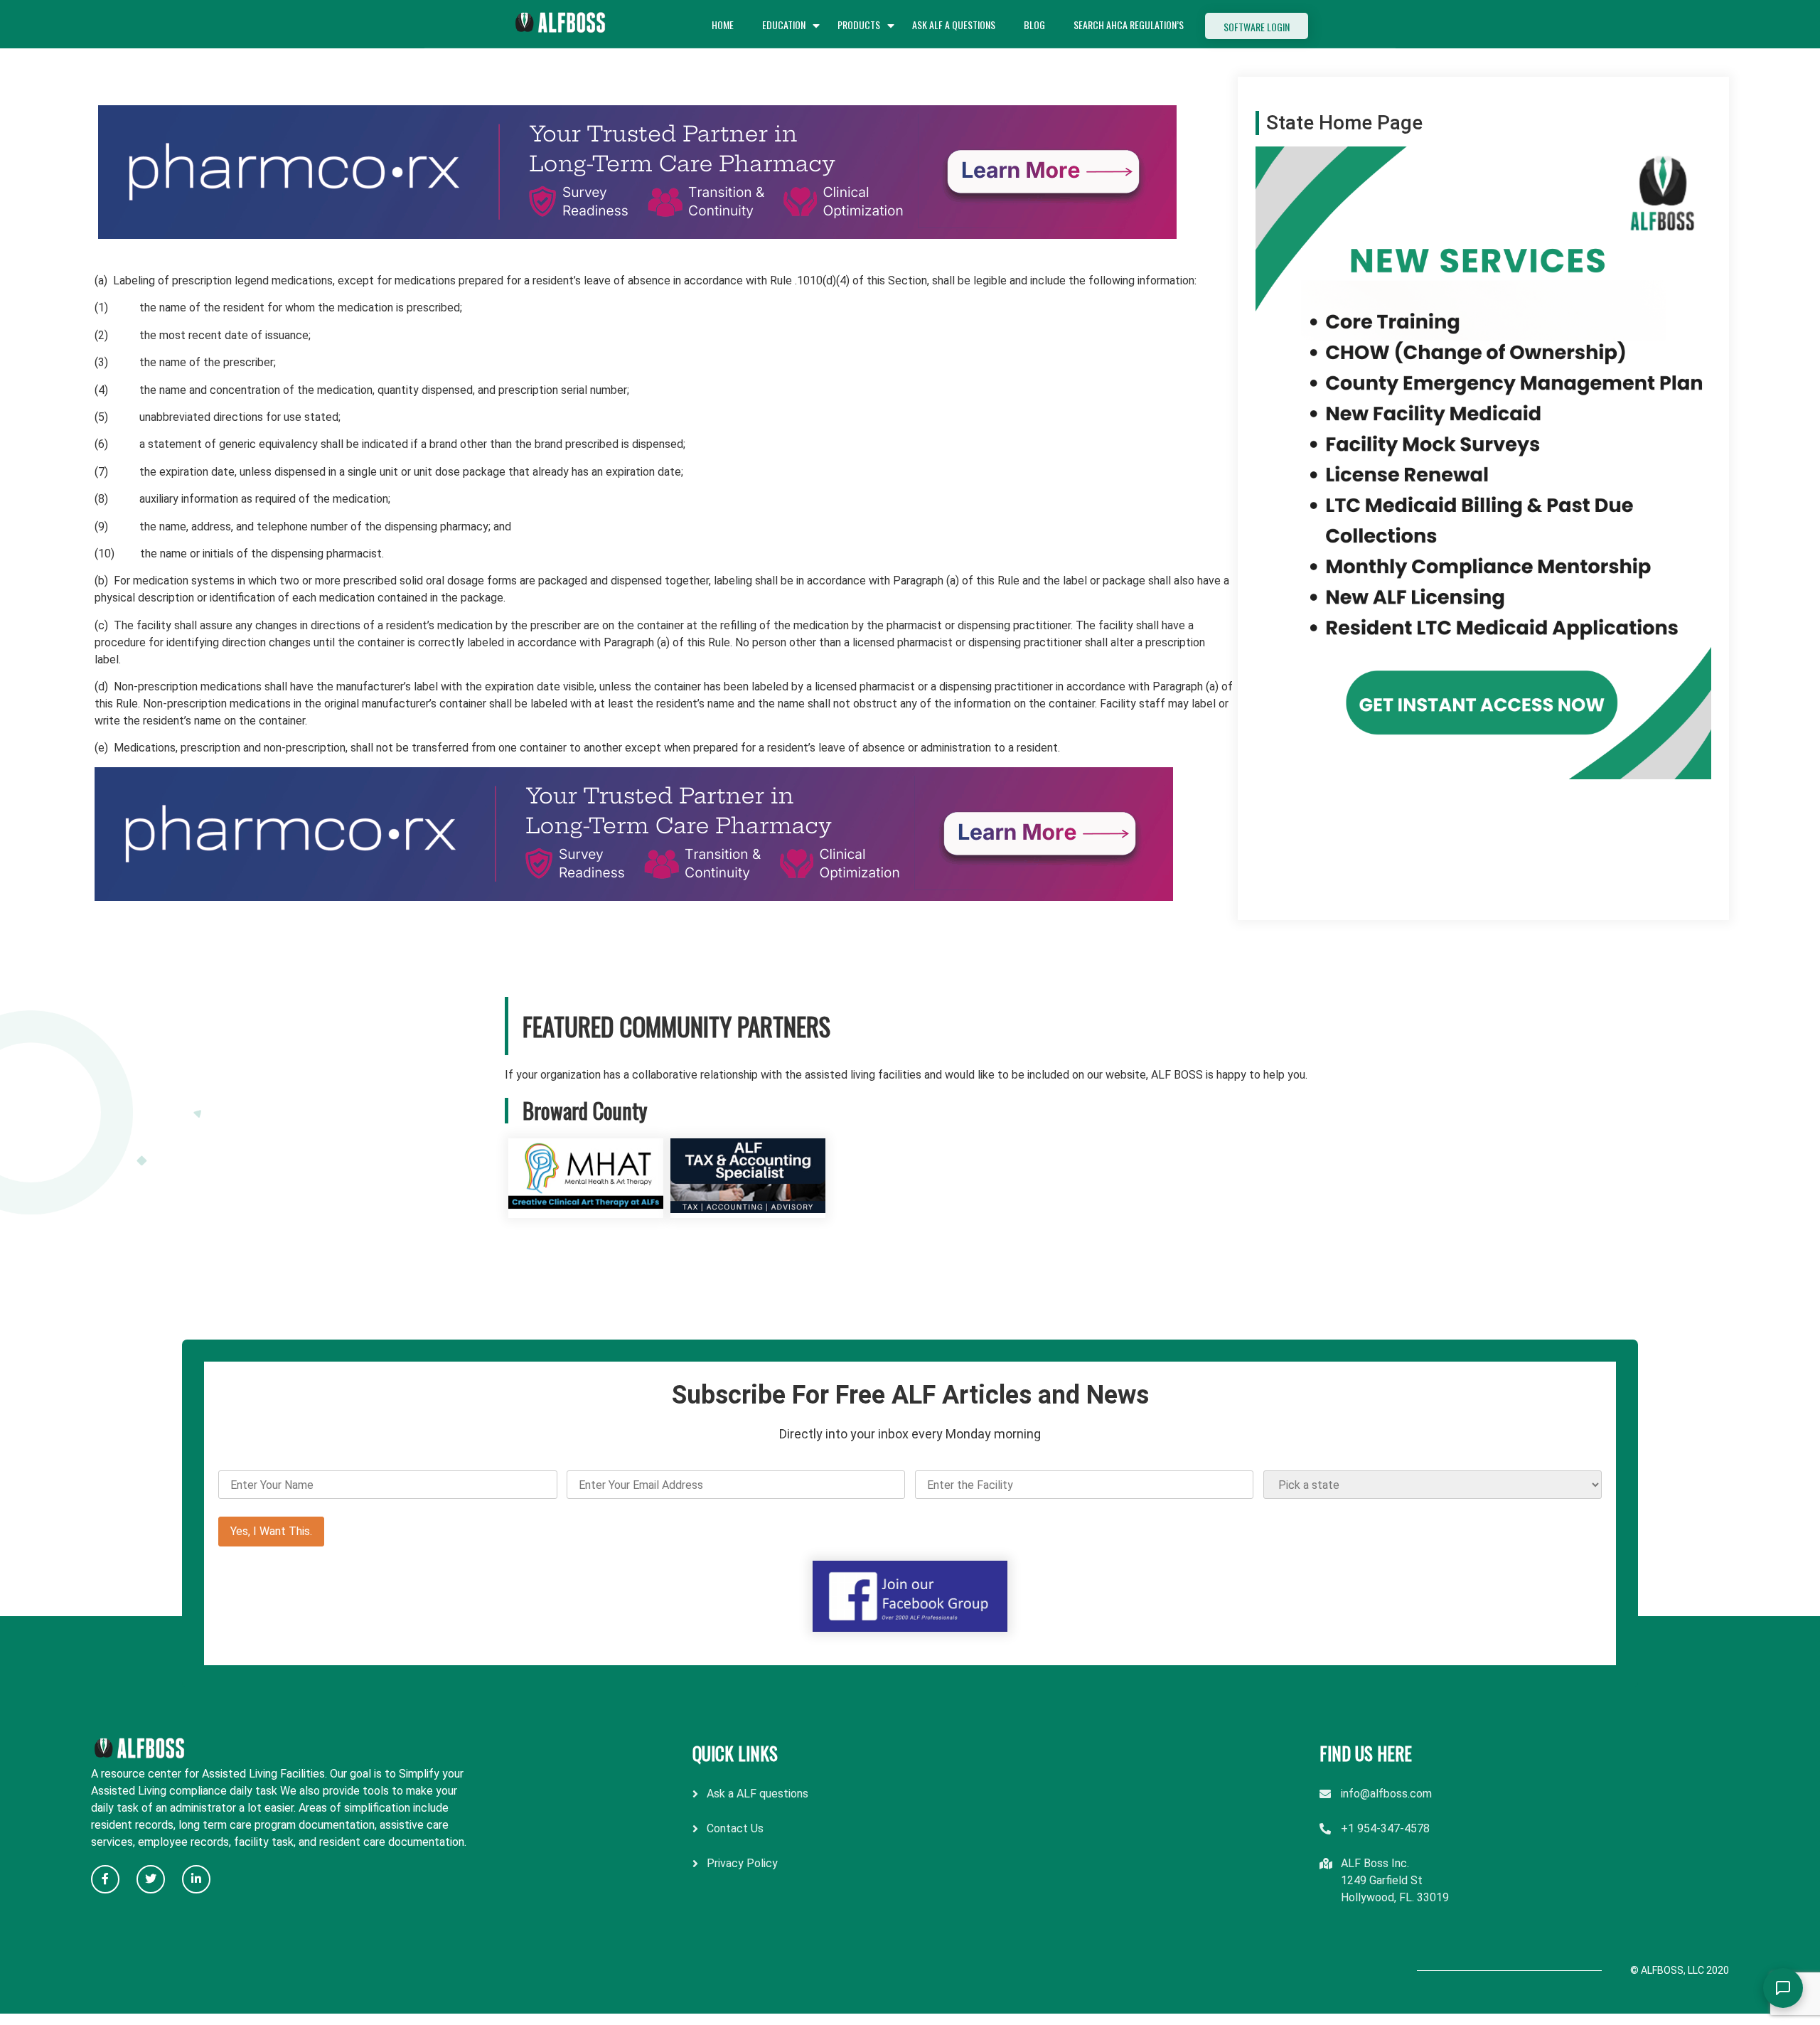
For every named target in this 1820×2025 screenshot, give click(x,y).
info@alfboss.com (1386, 1794)
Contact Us (735, 1828)
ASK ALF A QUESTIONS (954, 25)
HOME (723, 25)
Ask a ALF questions (758, 1794)
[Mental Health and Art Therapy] (586, 1209)
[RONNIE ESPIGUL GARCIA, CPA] (748, 1209)
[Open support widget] (1783, 1988)
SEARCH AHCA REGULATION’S (1129, 25)
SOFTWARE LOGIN (1257, 27)
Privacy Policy (742, 1863)
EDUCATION (784, 25)
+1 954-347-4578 (1385, 1828)
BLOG (1034, 25)
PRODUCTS (859, 25)
